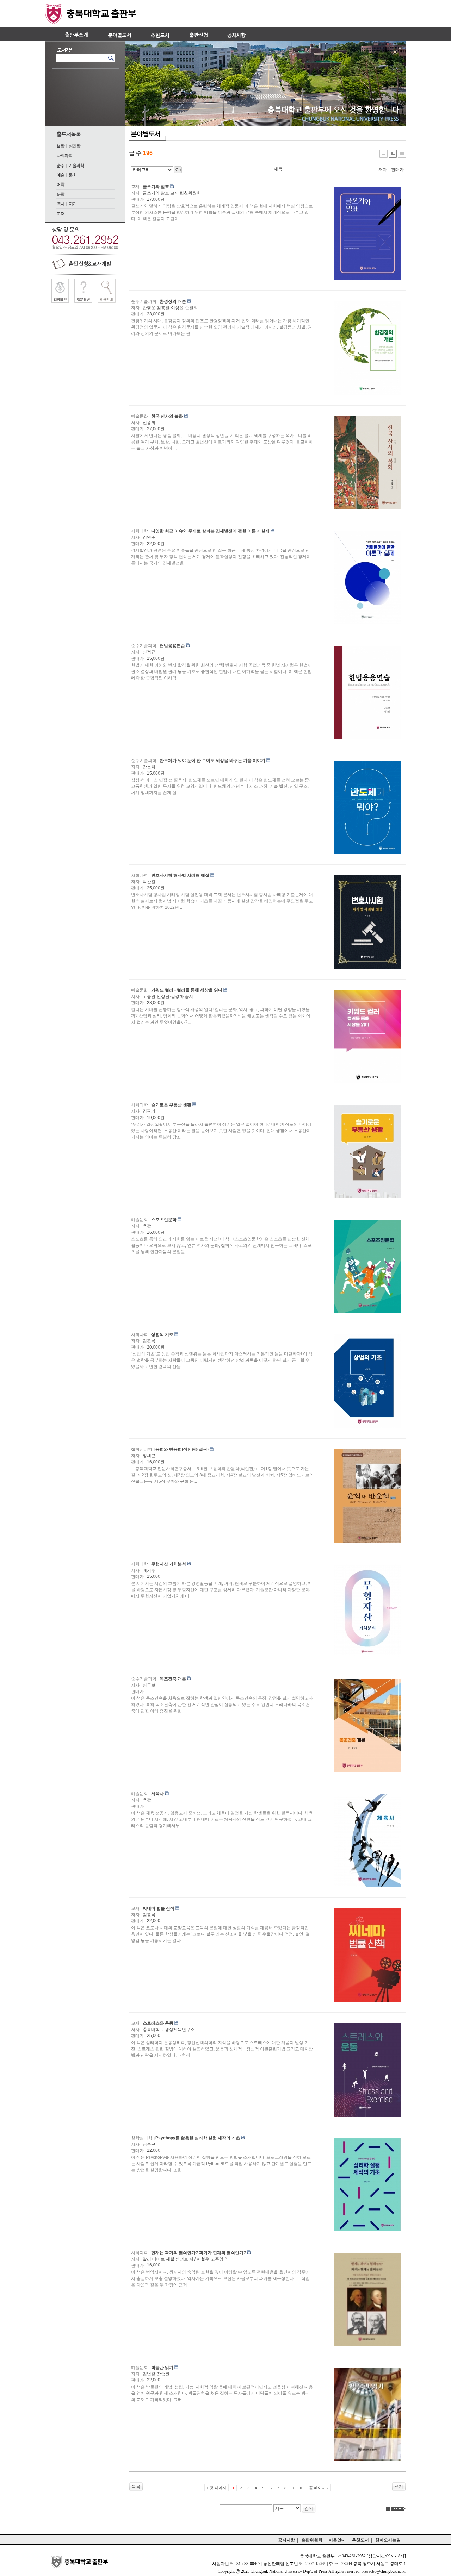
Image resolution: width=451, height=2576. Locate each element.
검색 (309, 2508)
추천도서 (360, 2540)
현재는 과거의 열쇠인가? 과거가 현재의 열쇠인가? (199, 2253)
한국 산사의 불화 (167, 416)
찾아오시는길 (388, 2540)
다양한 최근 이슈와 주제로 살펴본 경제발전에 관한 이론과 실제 (210, 531)
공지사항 (286, 2540)
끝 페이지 (317, 2488)
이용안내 (337, 2540)
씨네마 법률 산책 (159, 1908)
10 (301, 2488)
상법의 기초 (162, 1334)
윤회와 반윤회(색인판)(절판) (182, 1449)
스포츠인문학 (164, 1220)
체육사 (157, 1794)
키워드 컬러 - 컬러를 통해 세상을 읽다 (187, 990)
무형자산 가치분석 (169, 1564)
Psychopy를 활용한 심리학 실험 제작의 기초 (198, 2138)
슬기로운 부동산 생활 (171, 1105)
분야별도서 (146, 134)
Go (178, 170)
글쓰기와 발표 (156, 187)
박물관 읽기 (162, 2368)
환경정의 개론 (173, 301)
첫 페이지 (218, 2488)
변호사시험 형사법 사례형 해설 (180, 875)
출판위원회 (312, 2540)
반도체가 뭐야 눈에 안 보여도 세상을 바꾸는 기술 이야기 (212, 761)
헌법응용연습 (172, 646)
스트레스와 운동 (158, 2023)
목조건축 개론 (173, 1679)
